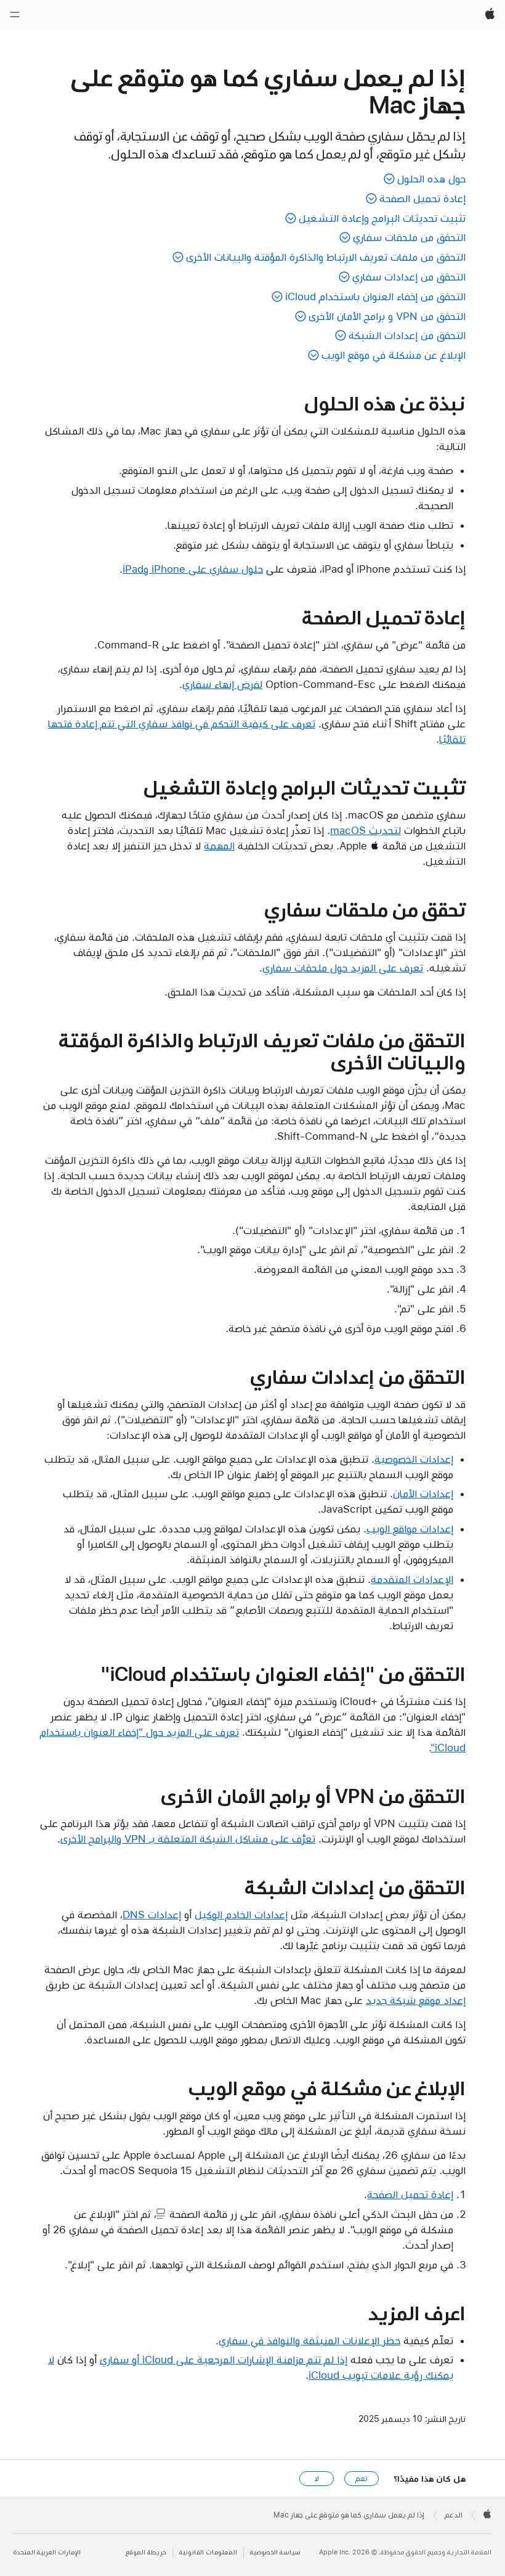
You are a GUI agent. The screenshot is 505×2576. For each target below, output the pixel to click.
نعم (362, 2479)
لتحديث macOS (366, 830)
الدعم (454, 2515)
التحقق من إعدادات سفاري (409, 277)
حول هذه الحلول (431, 179)
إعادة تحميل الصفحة (422, 198)
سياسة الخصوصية (275, 2552)
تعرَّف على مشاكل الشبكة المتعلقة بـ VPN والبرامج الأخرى (188, 1839)
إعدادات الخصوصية (414, 1459)
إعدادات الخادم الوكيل (241, 1915)
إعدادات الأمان (423, 1494)
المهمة (219, 846)
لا (317, 2479)
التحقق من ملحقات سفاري (409, 237)
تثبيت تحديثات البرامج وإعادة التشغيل (382, 218)
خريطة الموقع (146, 2552)
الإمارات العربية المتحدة (47, 2552)
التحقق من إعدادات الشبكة (407, 335)
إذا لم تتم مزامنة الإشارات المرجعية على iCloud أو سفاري (224, 2360)
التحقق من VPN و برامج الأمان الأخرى (387, 316)
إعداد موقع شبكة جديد (416, 2000)
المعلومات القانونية (208, 2552)
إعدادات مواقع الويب (410, 1529)
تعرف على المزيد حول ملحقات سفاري (343, 968)
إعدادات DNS (152, 1915)
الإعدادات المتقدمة (412, 1579)
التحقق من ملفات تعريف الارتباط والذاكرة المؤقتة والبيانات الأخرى (326, 257)
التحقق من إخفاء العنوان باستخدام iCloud (375, 296)
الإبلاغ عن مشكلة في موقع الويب (394, 355)
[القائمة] (15, 15)
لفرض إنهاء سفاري (222, 684)
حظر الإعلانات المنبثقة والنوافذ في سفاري (309, 2341)
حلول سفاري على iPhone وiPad (193, 569)
